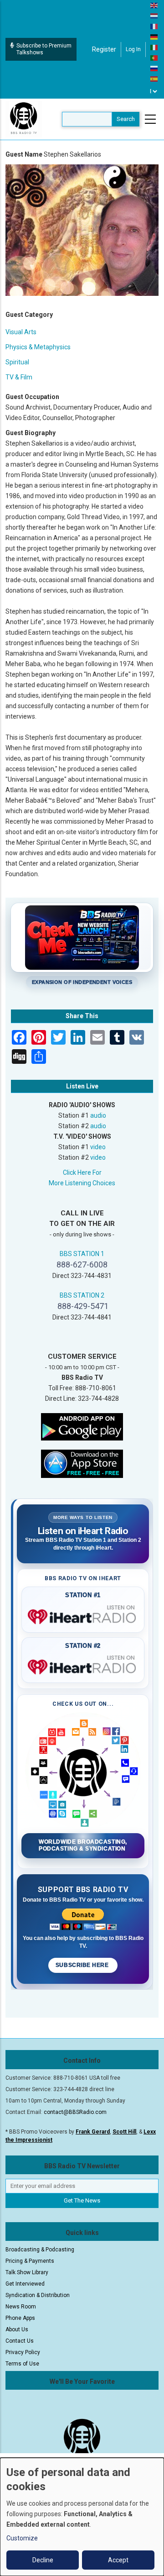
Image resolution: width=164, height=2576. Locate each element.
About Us (17, 2329)
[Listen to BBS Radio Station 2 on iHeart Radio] (83, 1665)
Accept (118, 2560)
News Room (21, 2307)
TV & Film (19, 377)
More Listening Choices (82, 1183)
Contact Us (20, 2341)
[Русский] (154, 68)
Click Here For (82, 1172)
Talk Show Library (27, 2272)
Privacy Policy (23, 2352)
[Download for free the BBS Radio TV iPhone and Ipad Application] (82, 1463)
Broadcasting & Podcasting (40, 2250)
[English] (154, 5)
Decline (43, 2560)
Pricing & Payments (30, 2261)
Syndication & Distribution (38, 2295)
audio (98, 1115)
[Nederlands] (154, 16)
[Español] (154, 79)
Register (104, 49)
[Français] (154, 26)
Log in (133, 49)
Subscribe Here (83, 1965)
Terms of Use (22, 2364)
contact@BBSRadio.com (75, 2112)
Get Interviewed (25, 2284)
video (98, 1147)
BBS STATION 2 (82, 1295)
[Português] (154, 58)
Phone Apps (20, 2318)
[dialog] (82, 2517)
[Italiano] (154, 47)
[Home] (24, 119)
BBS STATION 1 (82, 1254)
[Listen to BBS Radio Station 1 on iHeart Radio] (83, 1615)
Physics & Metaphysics (38, 347)
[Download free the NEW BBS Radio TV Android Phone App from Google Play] (82, 1426)
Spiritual (17, 362)
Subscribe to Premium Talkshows (44, 49)
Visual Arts (21, 332)
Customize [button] (22, 2538)
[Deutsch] (154, 37)
